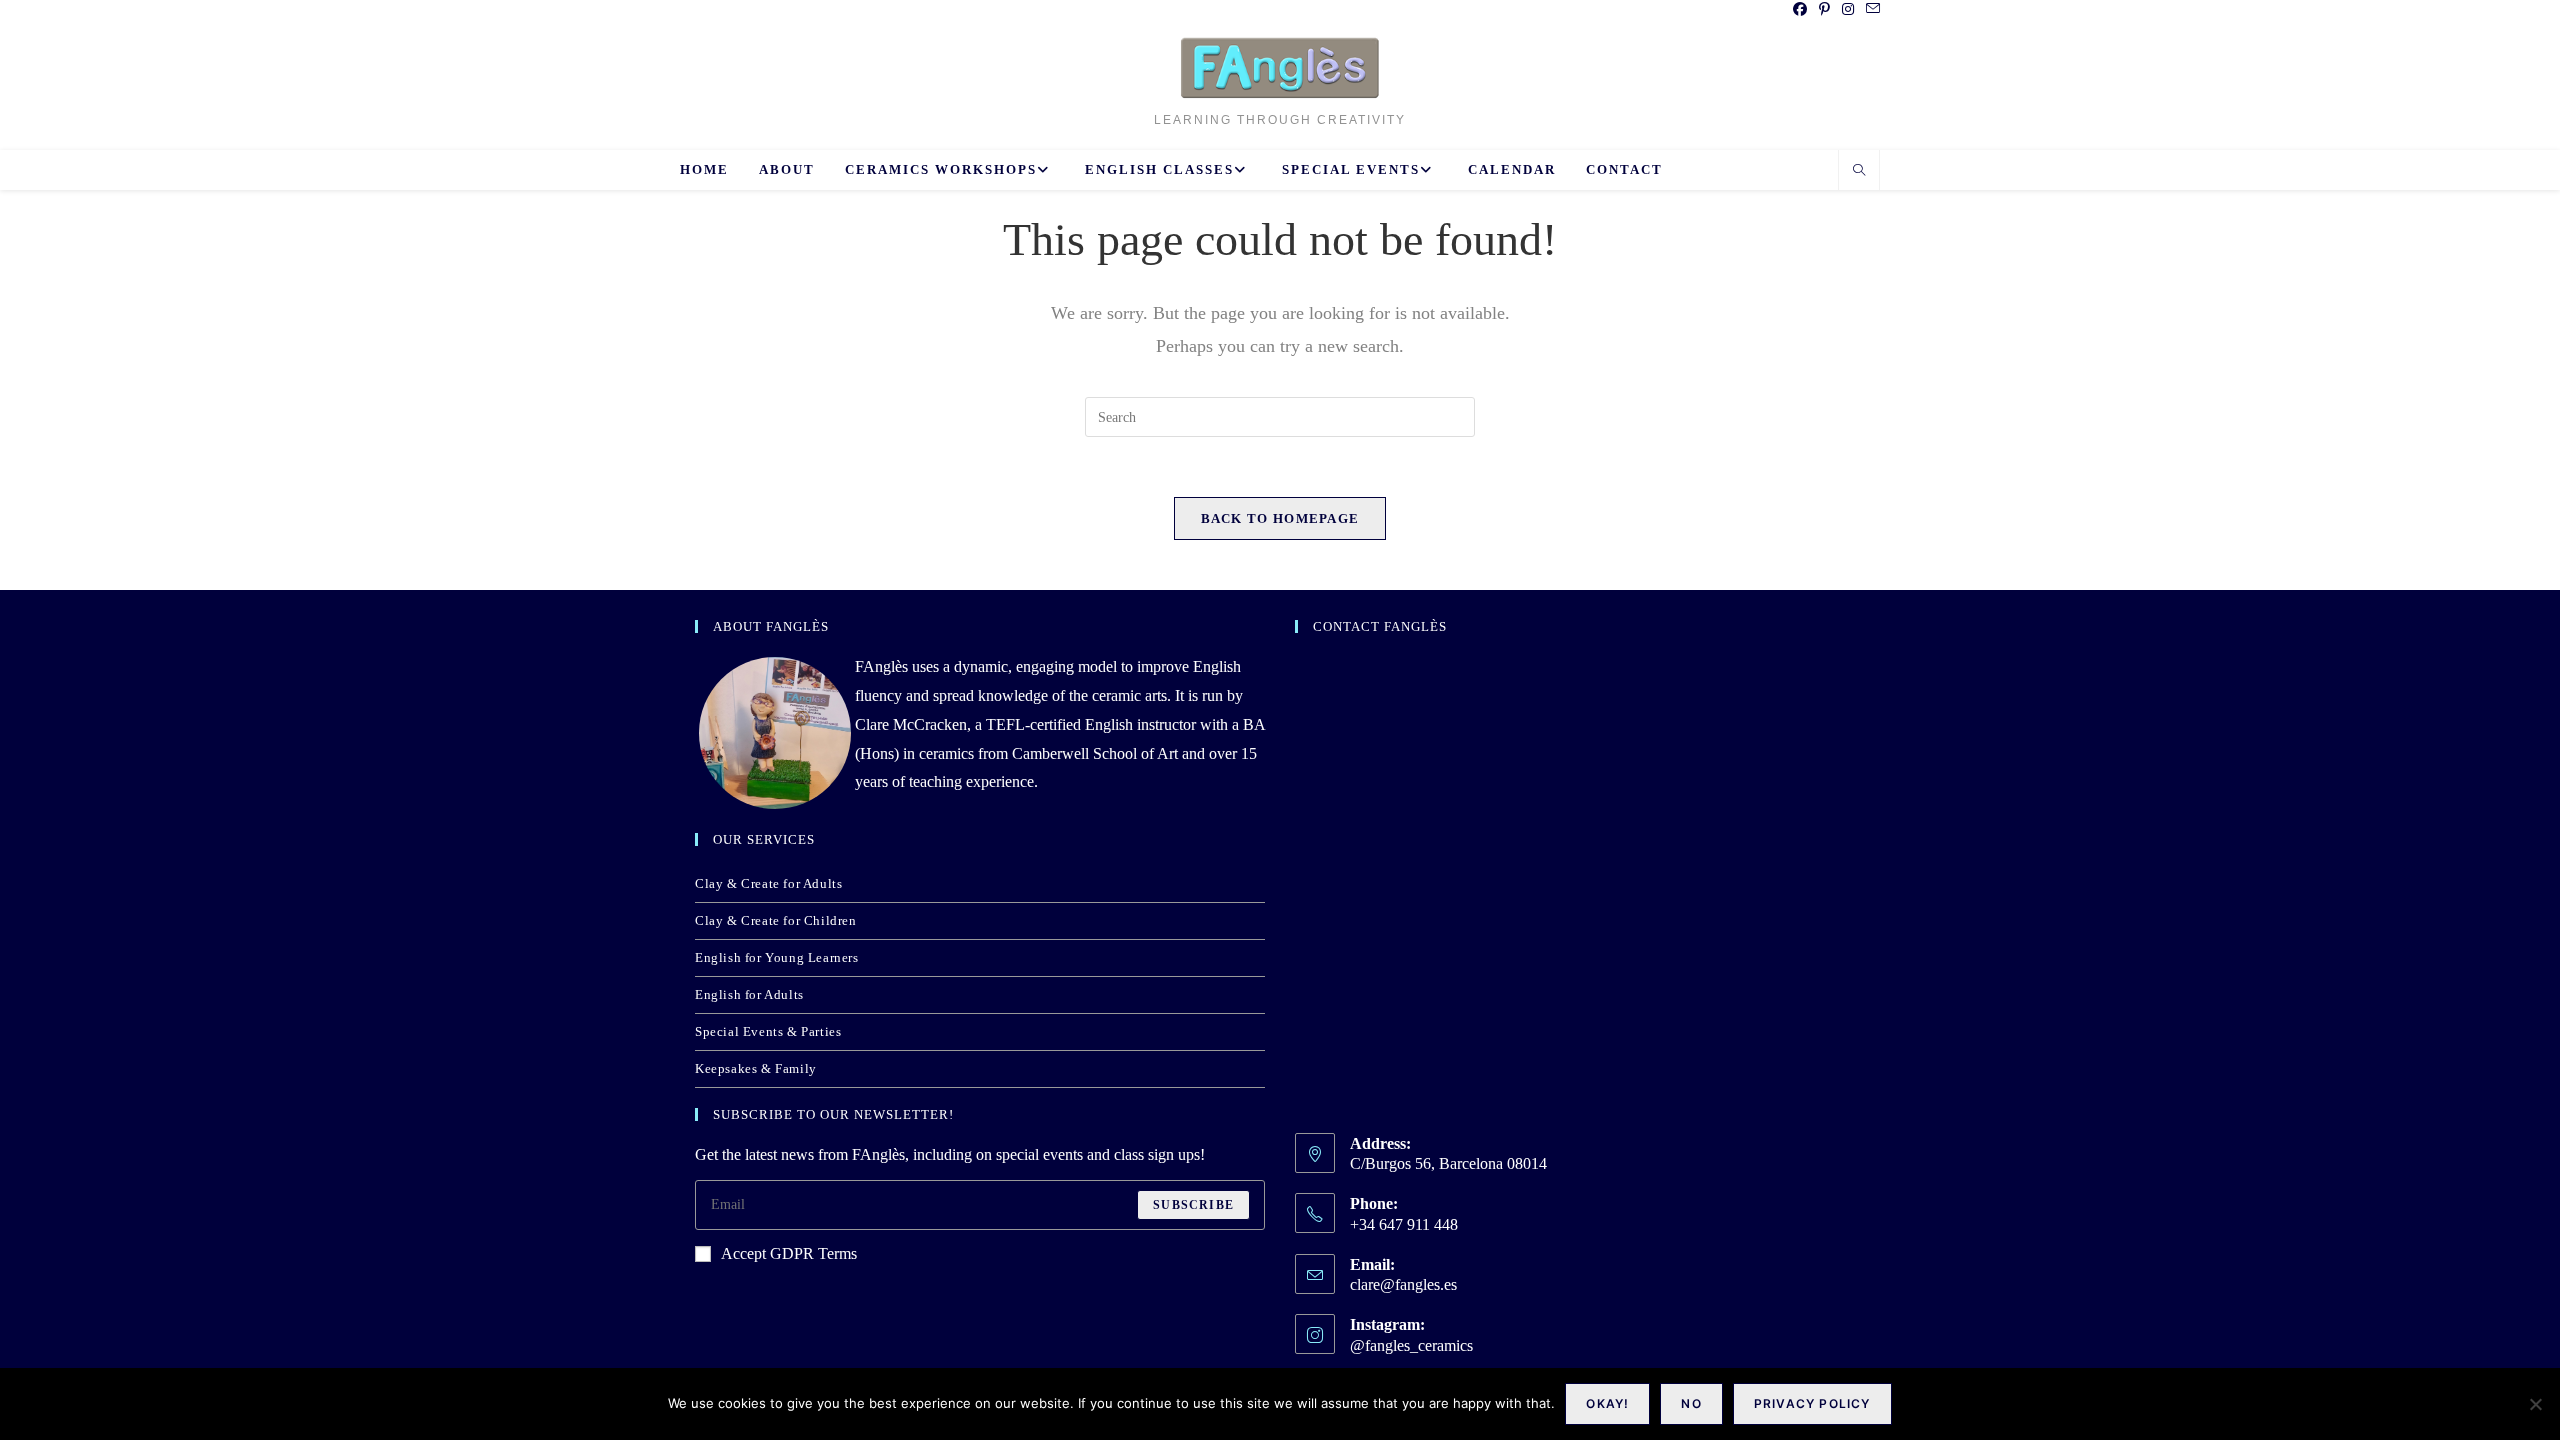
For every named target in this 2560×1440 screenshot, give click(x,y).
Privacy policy (1812, 1403)
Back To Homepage (1280, 518)
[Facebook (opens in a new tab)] (1800, 10)
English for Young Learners (777, 957)
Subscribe (1193, 1205)
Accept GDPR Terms (789, 1253)
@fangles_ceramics (1411, 1345)
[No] (2535, 1404)
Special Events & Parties (768, 1031)
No (1691, 1403)
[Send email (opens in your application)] (1870, 10)
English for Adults (749, 994)
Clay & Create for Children (776, 920)
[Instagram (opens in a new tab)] (1848, 10)
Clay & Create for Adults (768, 883)
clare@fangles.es (1403, 1284)
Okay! (1607, 1403)
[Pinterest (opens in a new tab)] (1824, 10)
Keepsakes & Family (756, 1068)
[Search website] (1859, 172)
